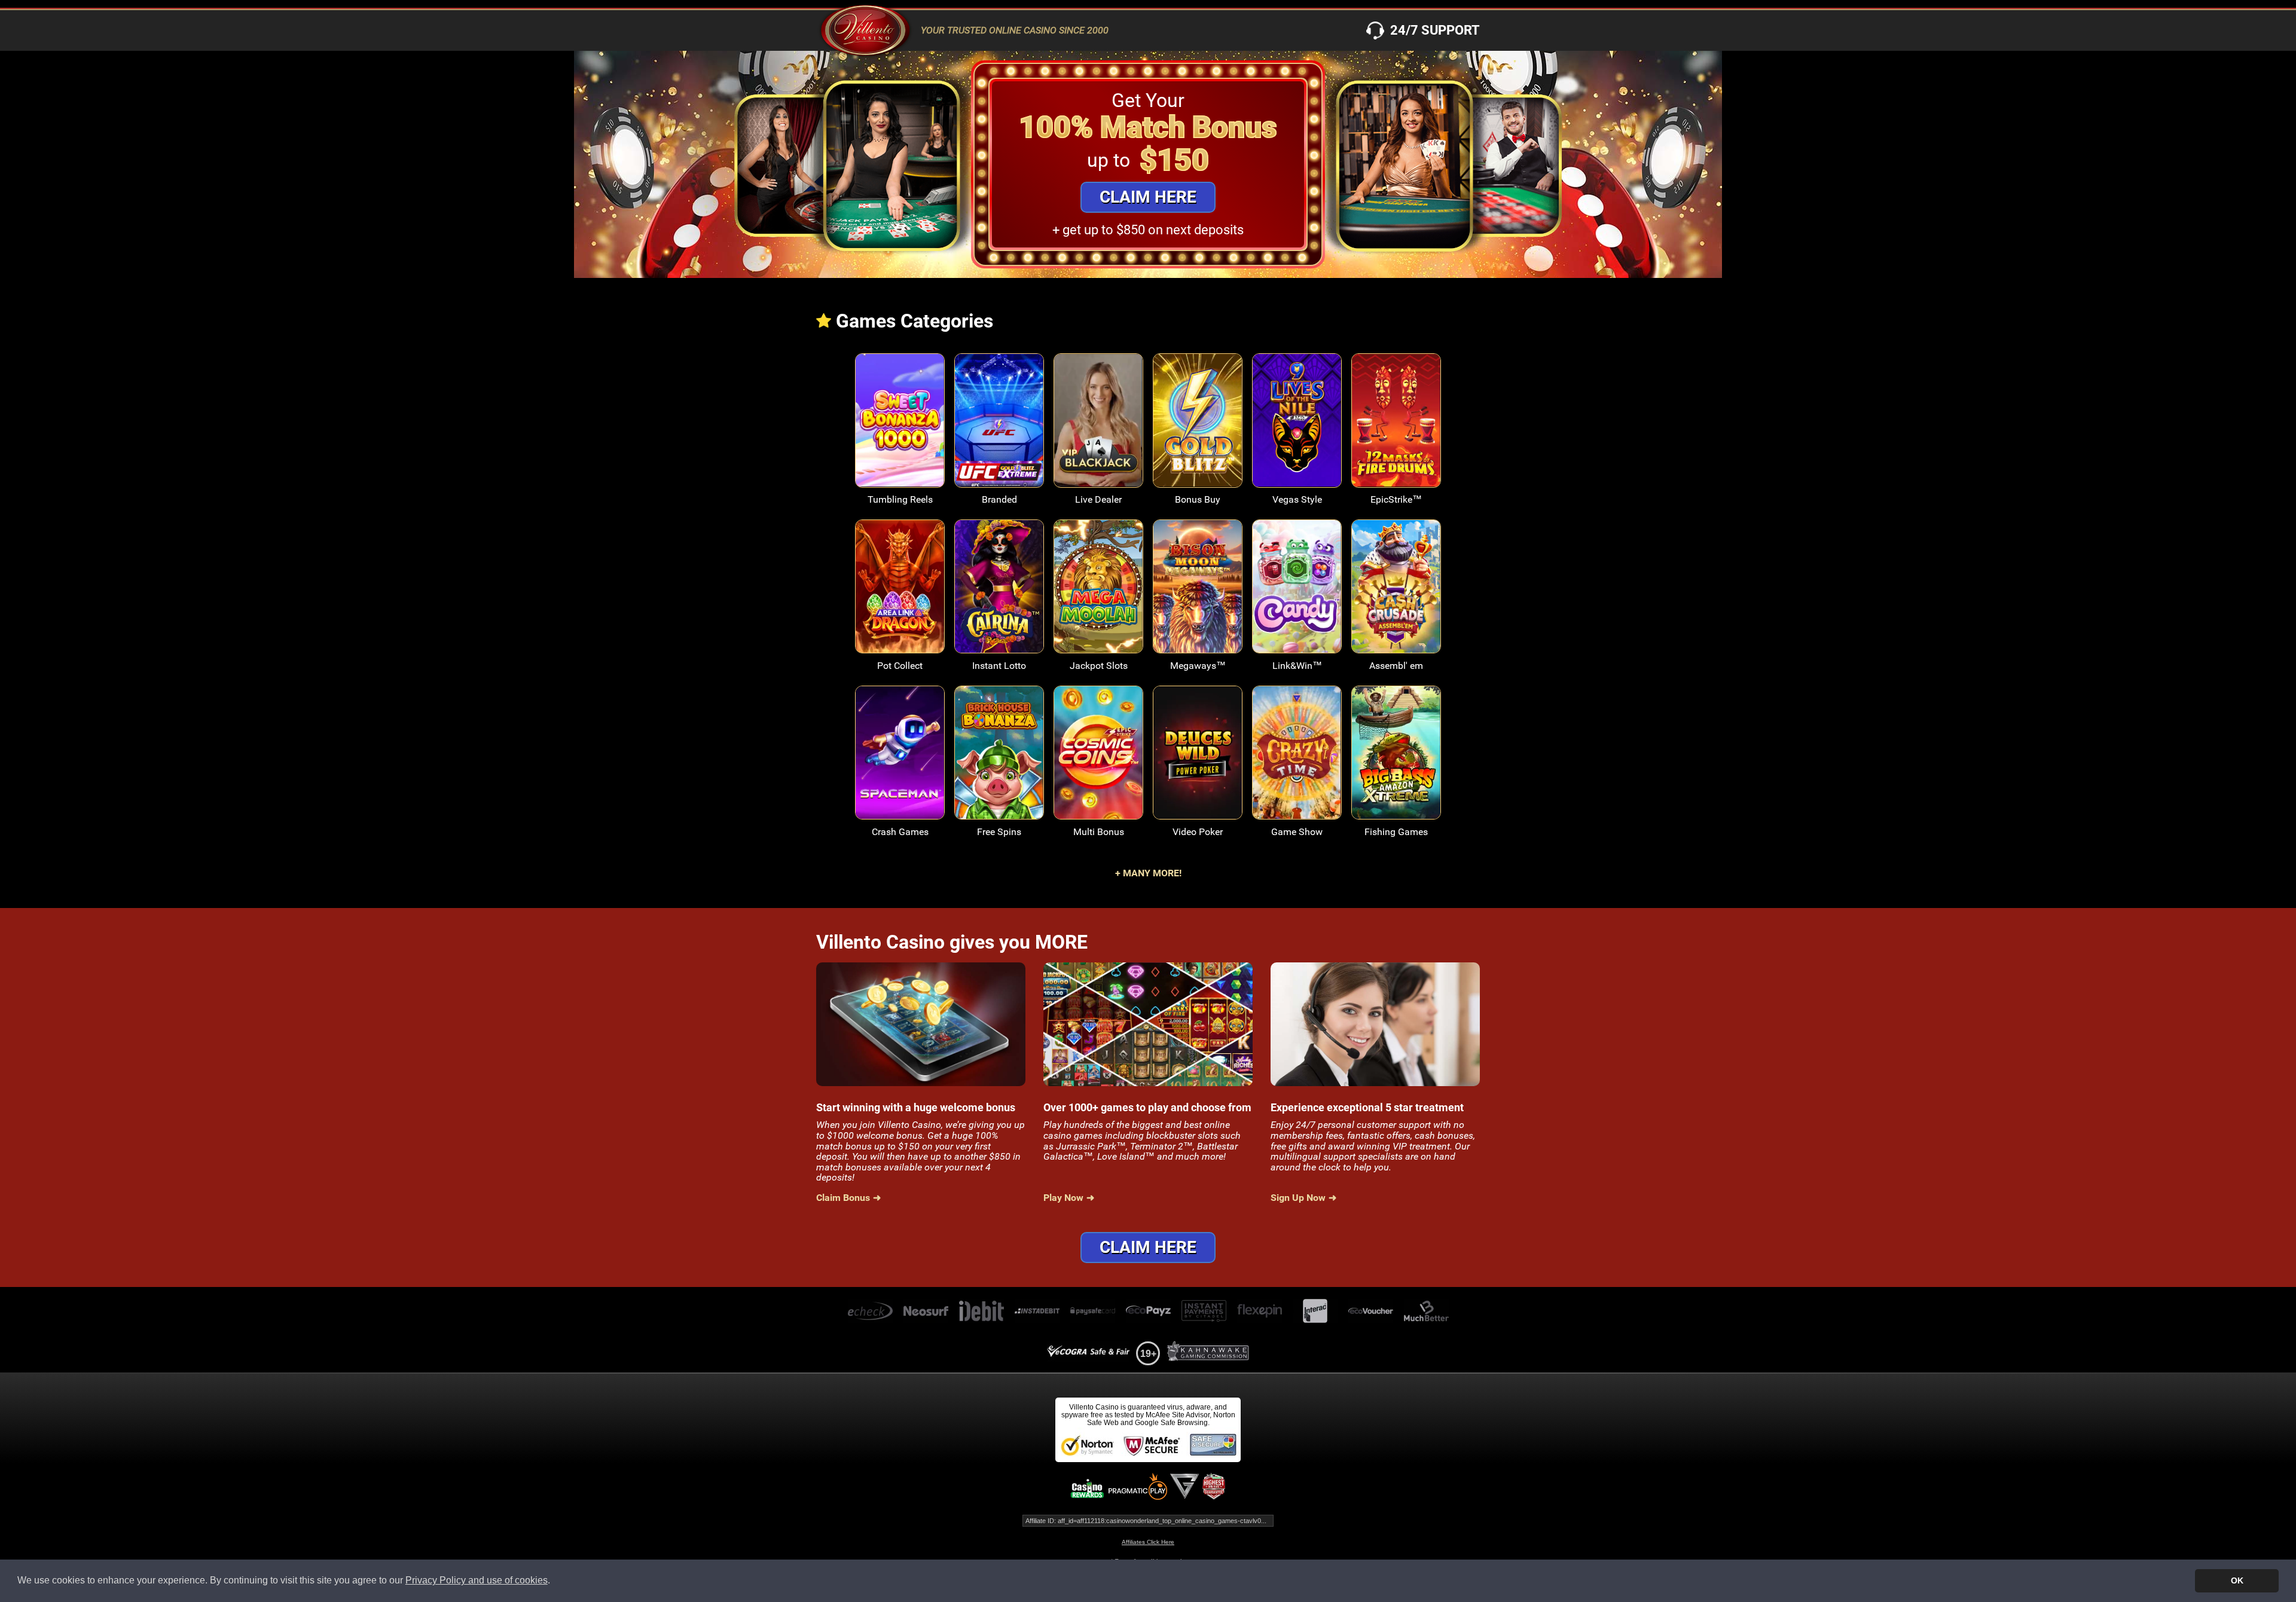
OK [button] (2237, 1580)
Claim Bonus (843, 1198)
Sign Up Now (1298, 1198)
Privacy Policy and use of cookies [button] (477, 1580)
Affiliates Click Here (1148, 1542)
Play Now (900, 429)
